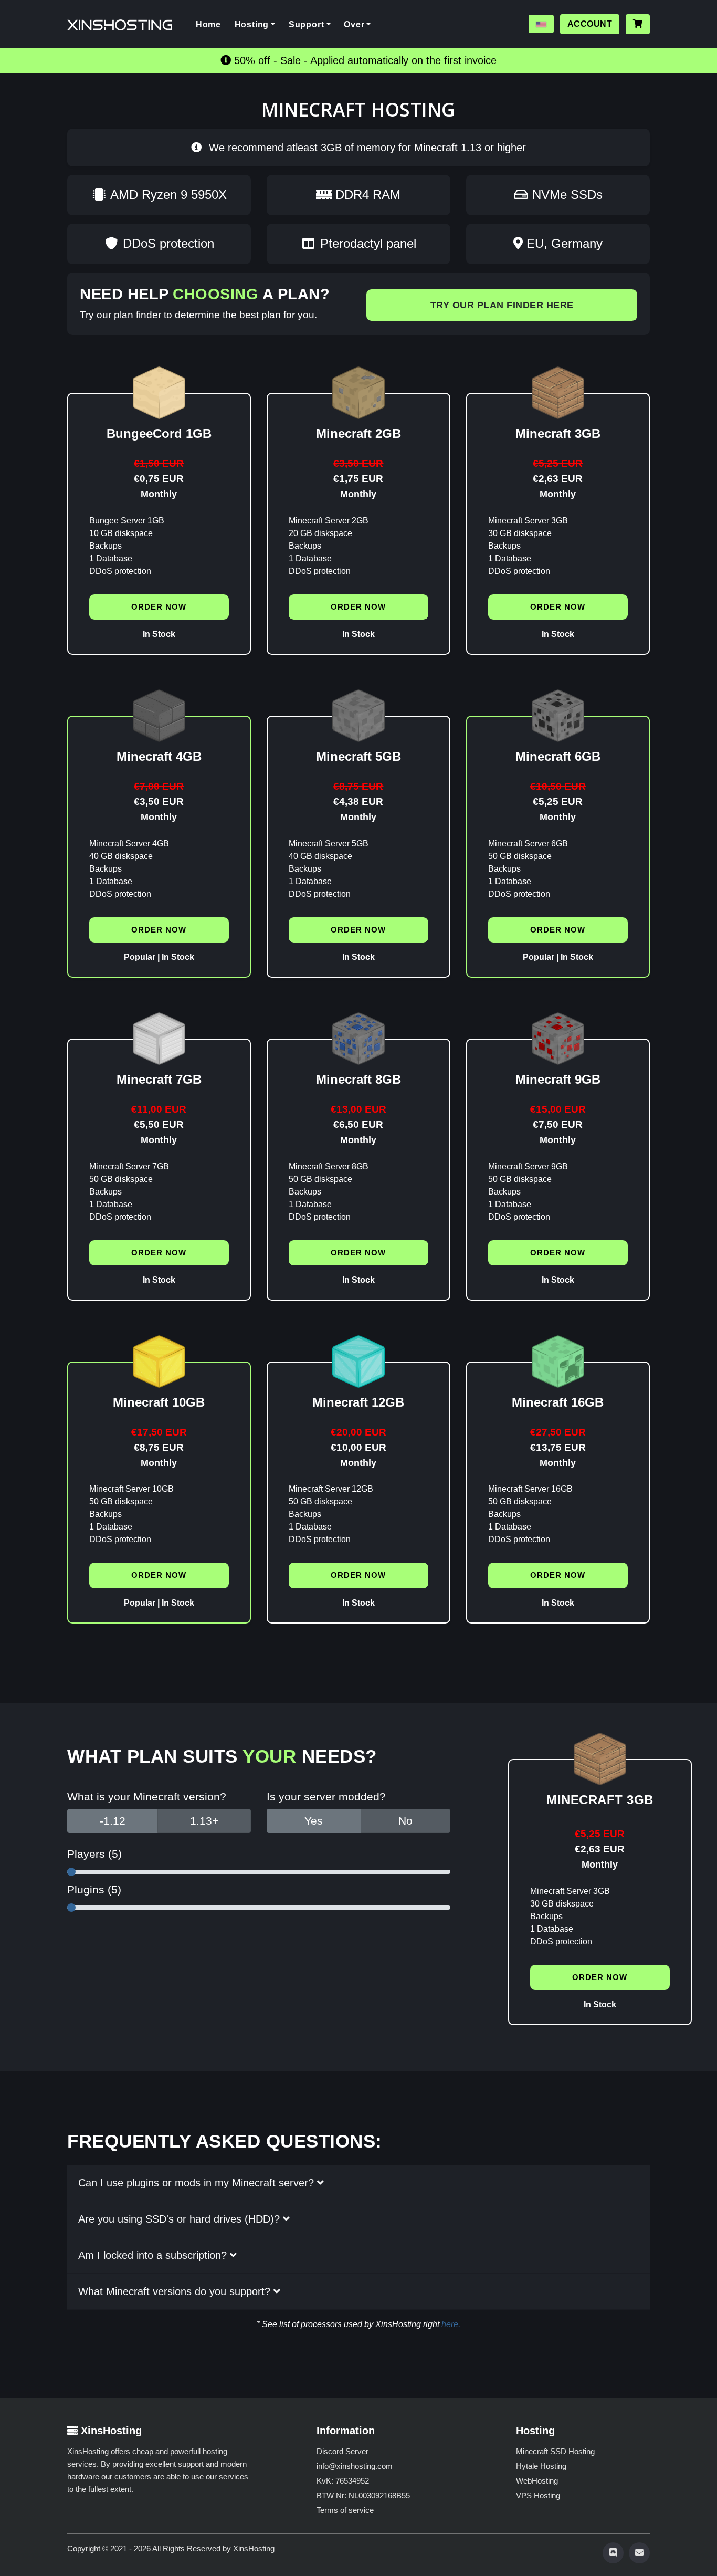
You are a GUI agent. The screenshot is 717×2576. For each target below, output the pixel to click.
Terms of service (345, 2510)
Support (307, 24)
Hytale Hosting (541, 2466)
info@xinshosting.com (355, 2466)
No (405, 1821)
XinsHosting (254, 2548)
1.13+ (204, 1821)
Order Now (159, 607)
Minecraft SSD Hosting (555, 2451)
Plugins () (94, 1889)
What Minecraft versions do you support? (176, 2291)
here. (451, 2324)
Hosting (252, 24)
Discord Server (342, 2451)
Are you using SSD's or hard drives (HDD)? (181, 2219)
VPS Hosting (538, 2495)
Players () (94, 1854)
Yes (314, 1821)
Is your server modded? (326, 1797)
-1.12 (113, 1821)
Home (212, 24)
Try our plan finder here (502, 305)
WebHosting (537, 2481)
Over (354, 24)
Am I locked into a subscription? (154, 2255)
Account (590, 24)
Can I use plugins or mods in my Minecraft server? (198, 2183)
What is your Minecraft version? (147, 1797)
